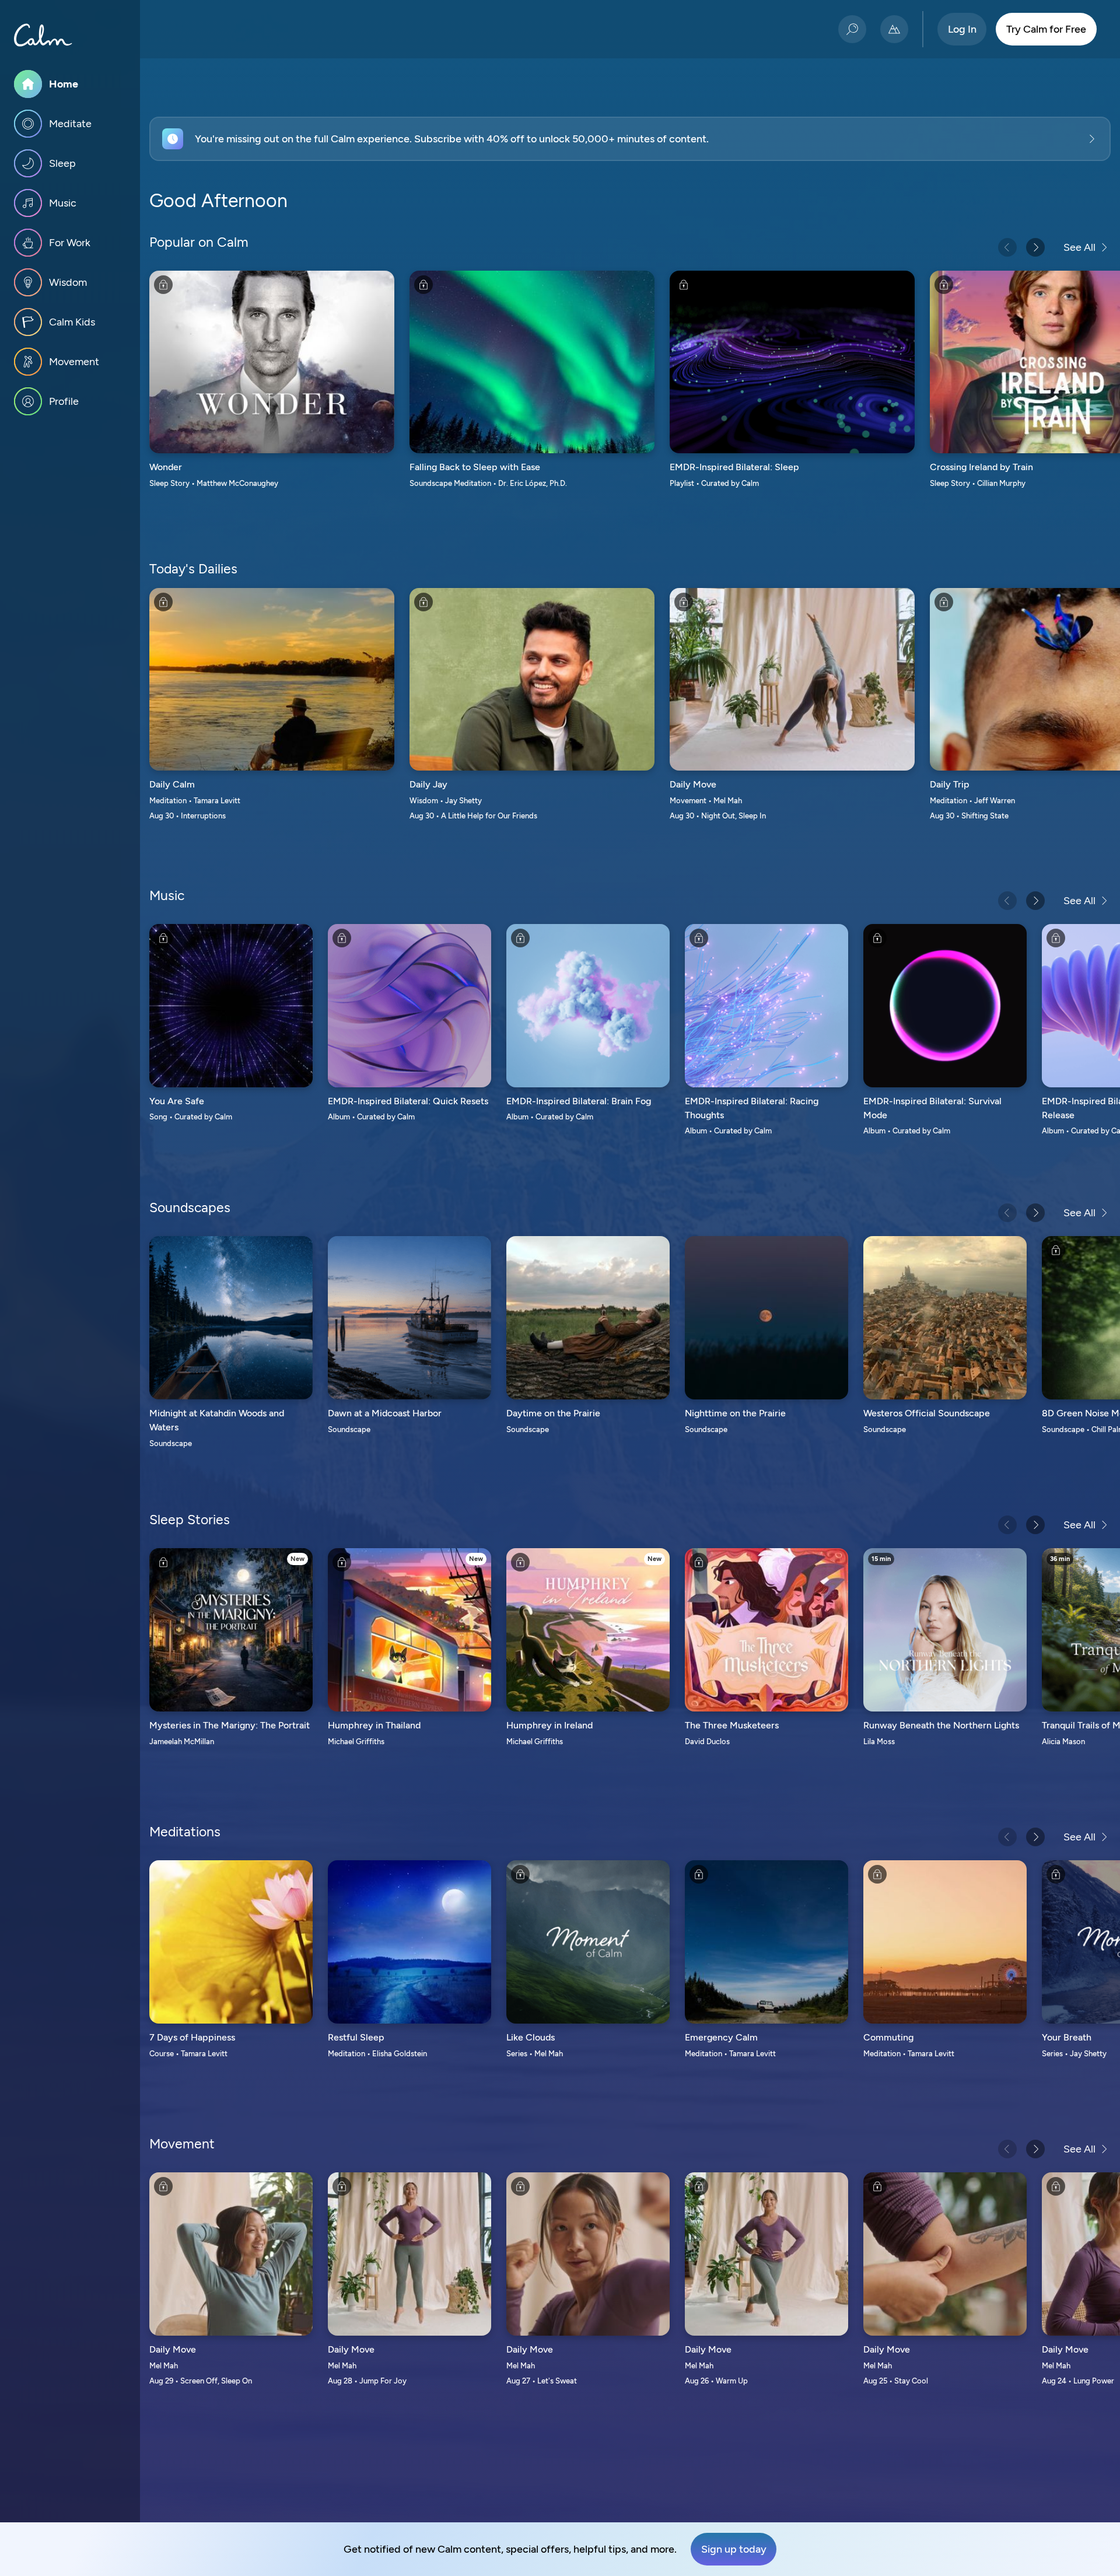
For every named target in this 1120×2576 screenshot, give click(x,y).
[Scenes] (894, 29)
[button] (630, 139)
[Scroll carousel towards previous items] (1007, 247)
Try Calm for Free (1046, 29)
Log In (962, 29)
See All (1079, 247)
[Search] (852, 29)
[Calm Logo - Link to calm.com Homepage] (43, 35)
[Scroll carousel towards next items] (1035, 247)
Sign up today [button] (734, 2549)
